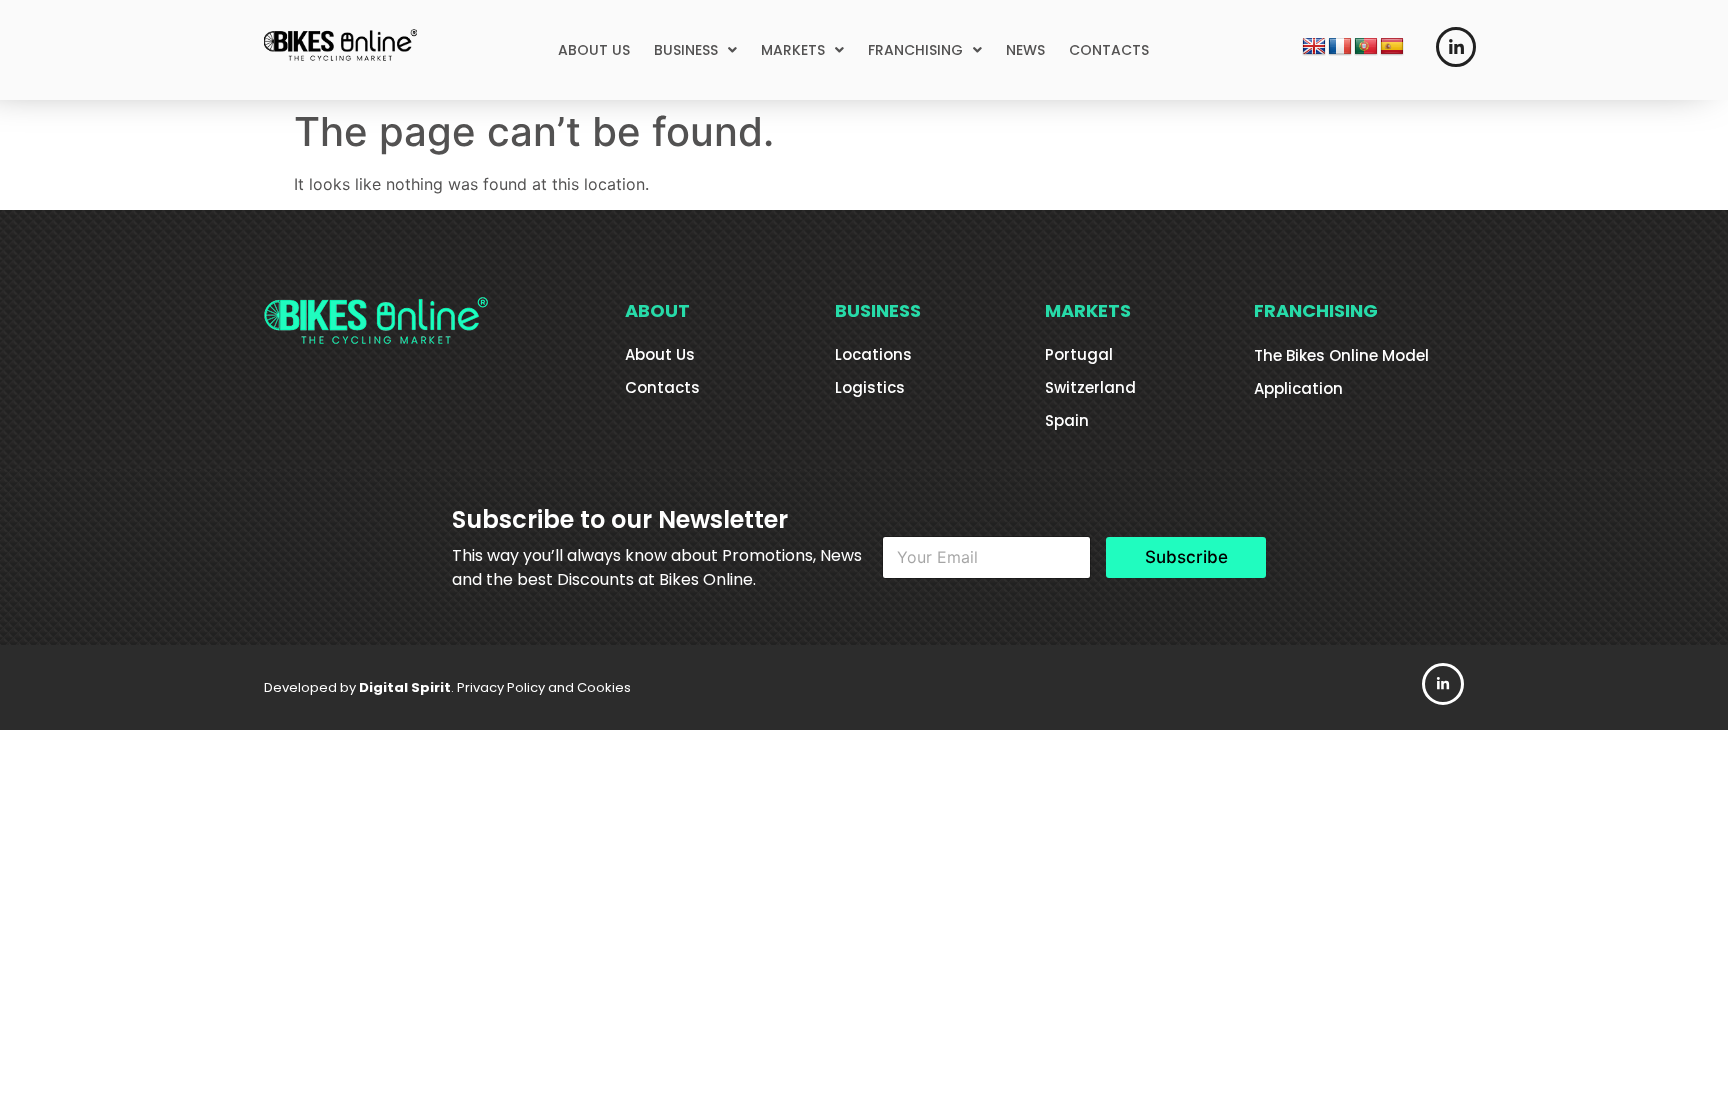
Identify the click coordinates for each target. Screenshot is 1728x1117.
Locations (873, 354)
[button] (695, 50)
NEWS (1025, 50)
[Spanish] (1392, 47)
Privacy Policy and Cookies (544, 687)
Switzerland (1090, 387)
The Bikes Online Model (1341, 355)
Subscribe (1186, 557)
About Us (660, 354)
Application (1298, 388)
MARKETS (793, 50)
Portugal (1079, 354)
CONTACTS (1109, 50)
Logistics (870, 387)
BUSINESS (686, 50)
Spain (1067, 420)
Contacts (662, 387)
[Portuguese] (1366, 47)
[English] (1314, 47)
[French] (1340, 47)
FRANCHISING (915, 50)
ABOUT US (594, 50)
